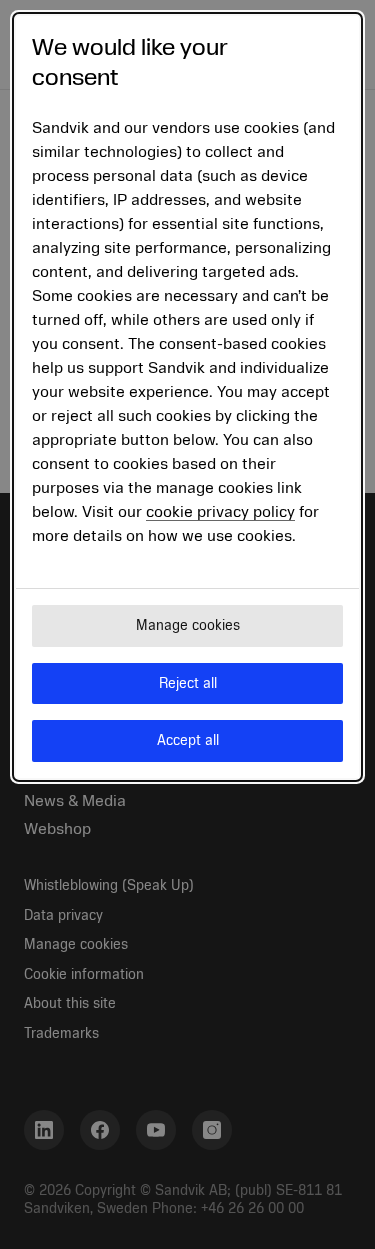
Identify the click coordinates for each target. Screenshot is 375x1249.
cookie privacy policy (220, 512)
